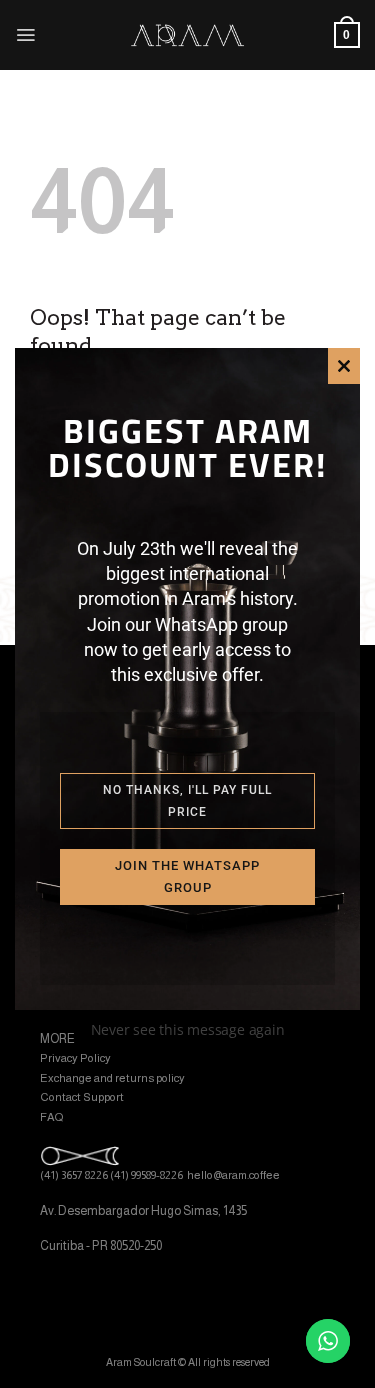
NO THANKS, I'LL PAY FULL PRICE (187, 801)
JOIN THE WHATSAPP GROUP (187, 876)
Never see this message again (188, 1029)
